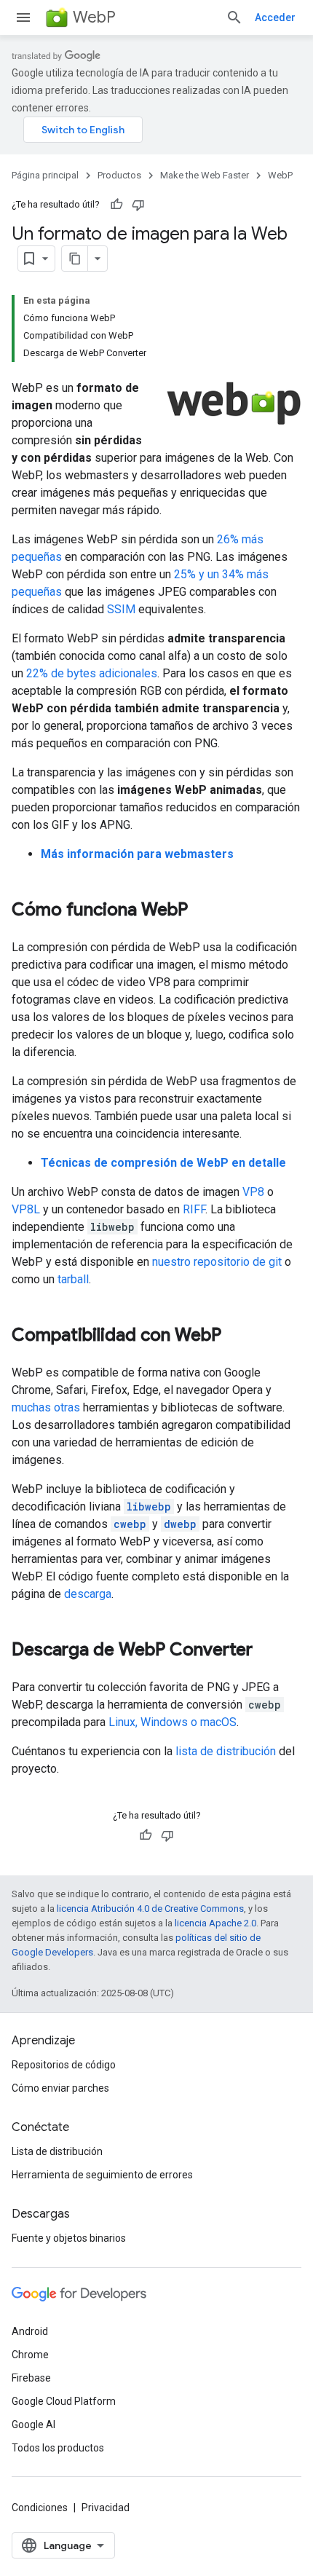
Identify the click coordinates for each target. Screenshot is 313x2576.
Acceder (275, 17)
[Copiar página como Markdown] (75, 259)
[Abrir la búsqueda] (234, 17)
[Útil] (116, 205)
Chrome (30, 2355)
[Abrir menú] (23, 17)
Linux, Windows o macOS (173, 1722)
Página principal (45, 175)
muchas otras (46, 1407)
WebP (94, 17)
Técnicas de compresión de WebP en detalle (163, 1163)
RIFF (194, 1209)
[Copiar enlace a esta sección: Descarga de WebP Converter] (267, 1651)
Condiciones (40, 2508)
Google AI (33, 2425)
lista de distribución (226, 1751)
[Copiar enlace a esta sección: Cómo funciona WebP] (202, 911)
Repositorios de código (64, 2065)
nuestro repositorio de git (217, 1262)
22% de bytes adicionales (92, 673)
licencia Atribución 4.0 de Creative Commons (150, 1909)
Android (30, 2331)
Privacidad (106, 2508)
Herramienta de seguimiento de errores (102, 2175)
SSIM (121, 609)
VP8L (26, 1209)
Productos (119, 175)
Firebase (31, 2378)
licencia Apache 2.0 (215, 1923)
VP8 (253, 1192)
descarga (88, 1594)
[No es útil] (138, 205)
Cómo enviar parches (60, 2088)
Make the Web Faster (205, 175)
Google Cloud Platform (64, 2401)
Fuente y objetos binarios (69, 2238)
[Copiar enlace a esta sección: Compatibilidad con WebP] (236, 1336)
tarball (73, 1279)
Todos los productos (58, 2448)
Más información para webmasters (137, 854)
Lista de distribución (57, 2151)
